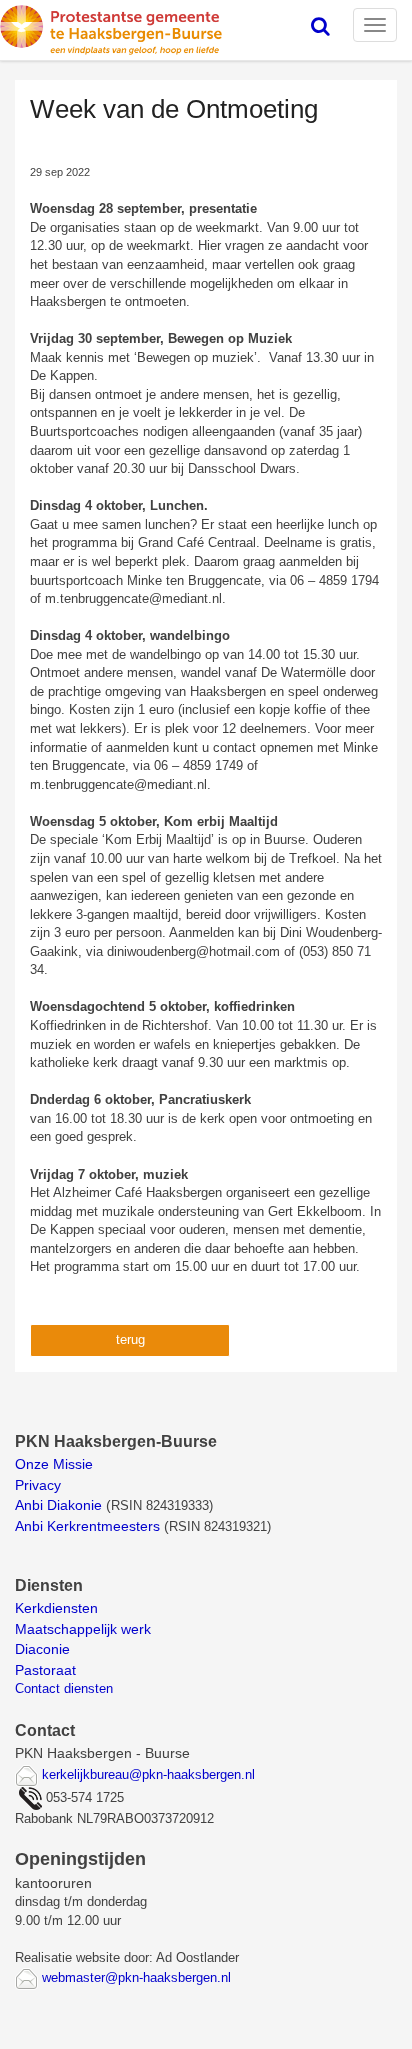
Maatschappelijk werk (83, 1629)
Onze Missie (56, 1464)
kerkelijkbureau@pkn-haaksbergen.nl (148, 1774)
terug (130, 1339)
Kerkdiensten (58, 1608)
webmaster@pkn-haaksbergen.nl (136, 1977)
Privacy (38, 1485)
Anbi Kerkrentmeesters (87, 1526)
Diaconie (42, 1649)
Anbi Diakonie (58, 1505)
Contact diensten (64, 1688)
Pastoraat (45, 1670)
